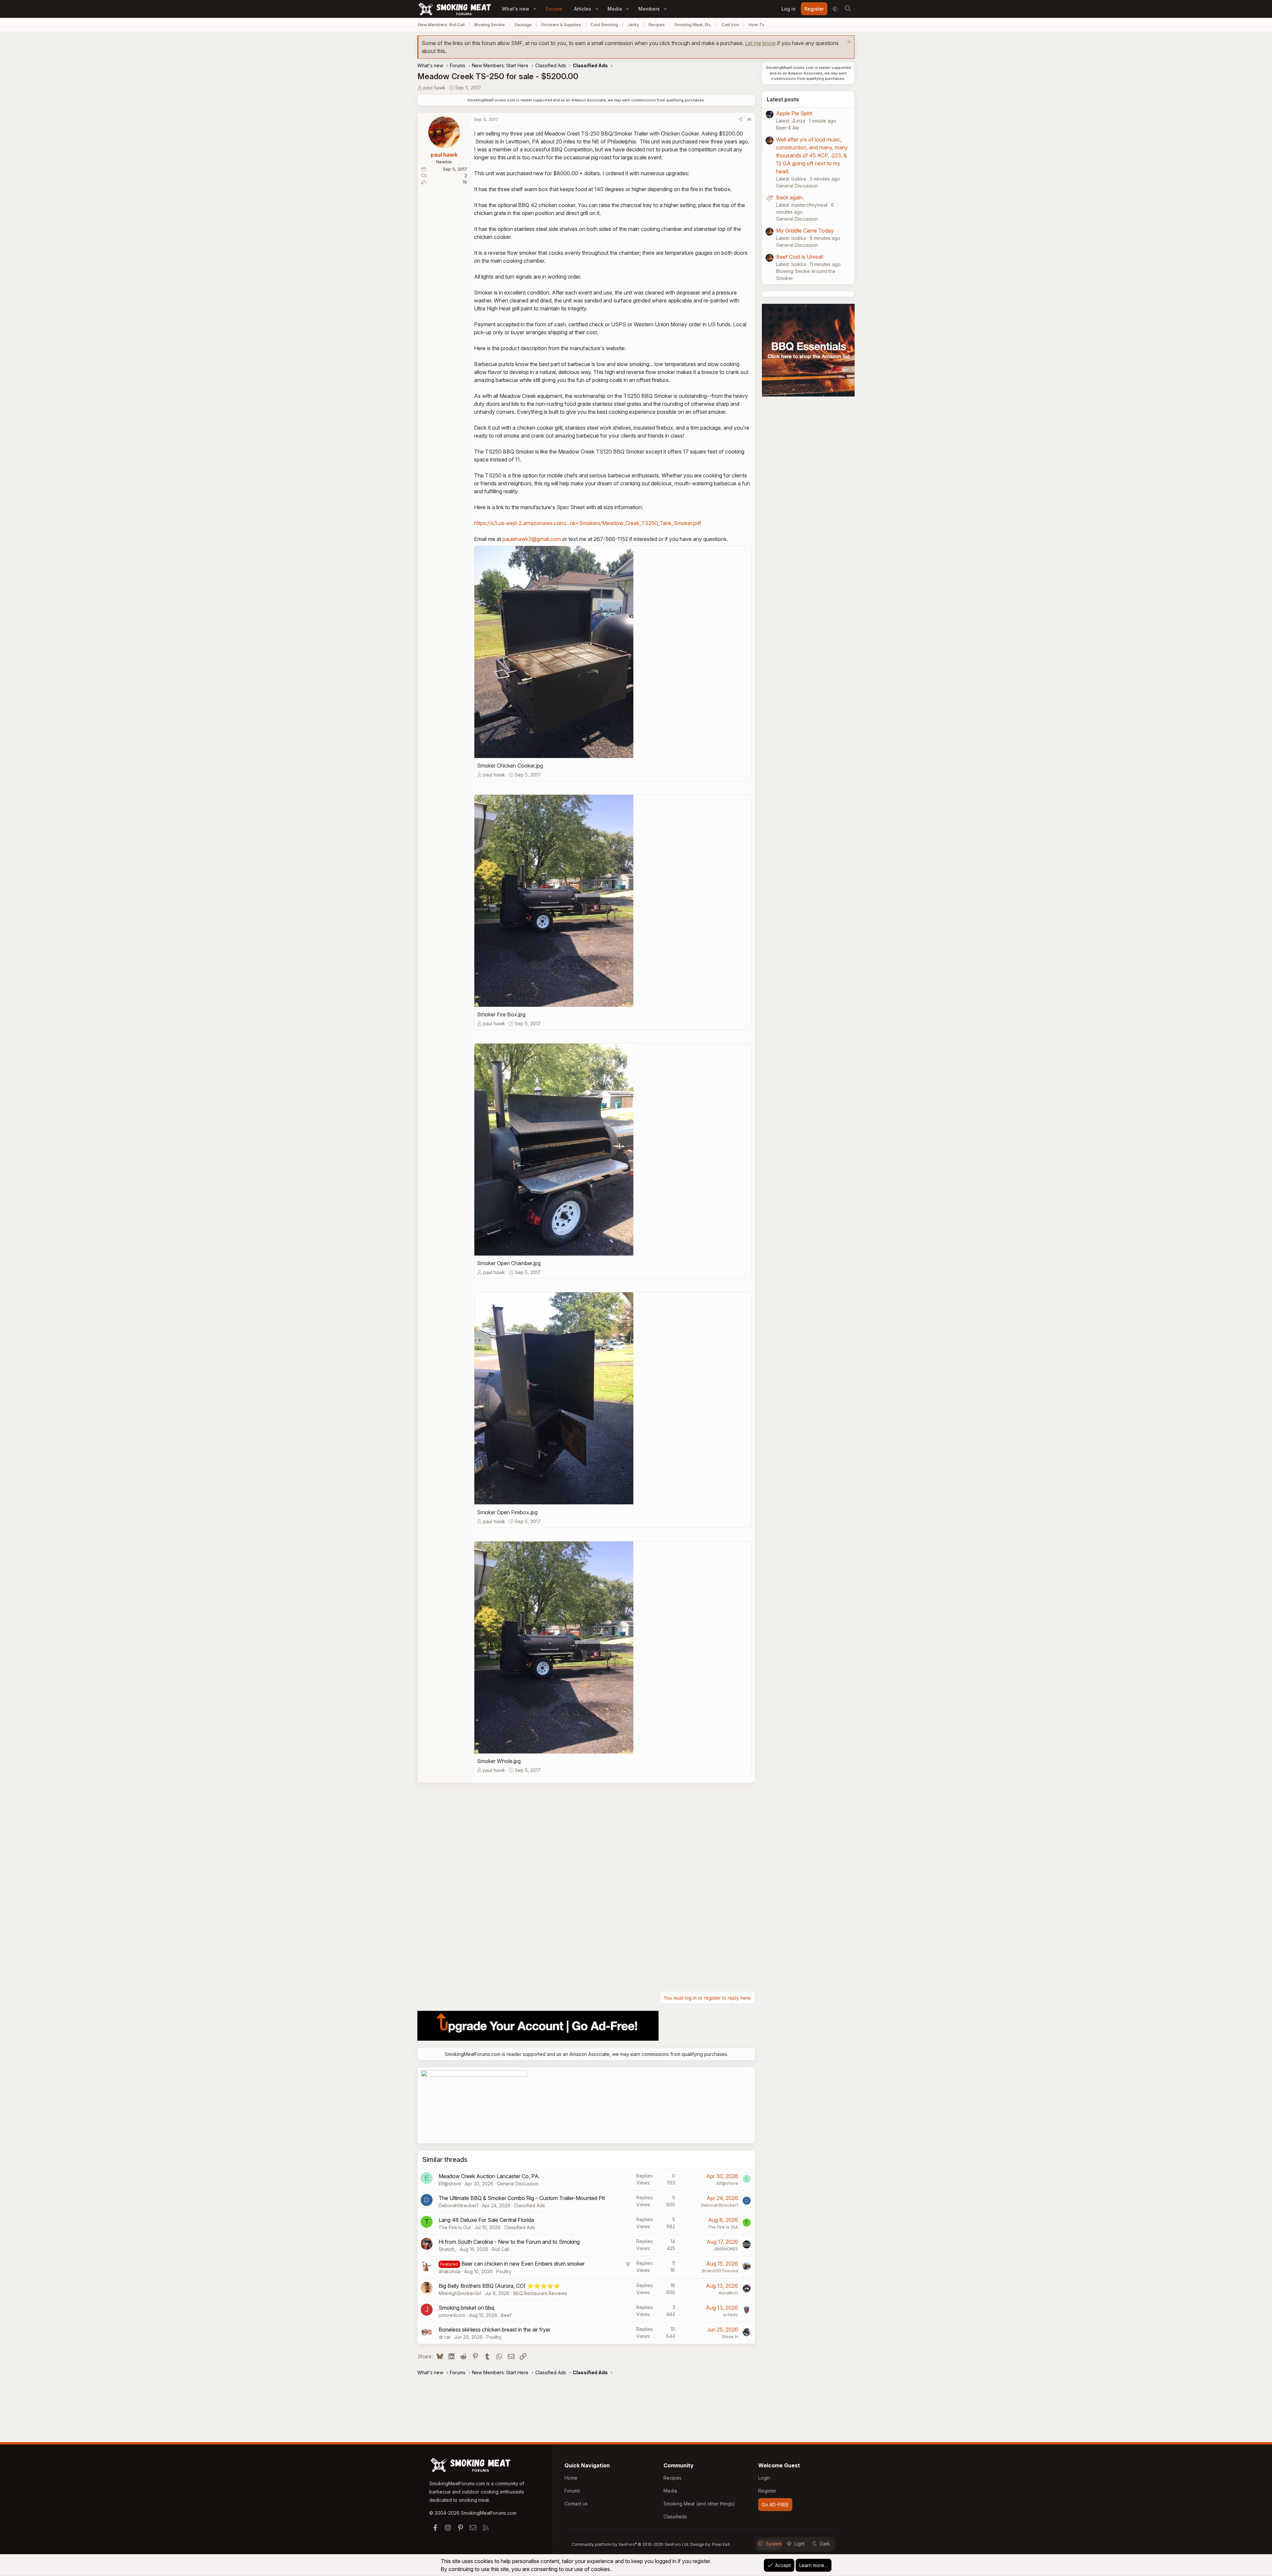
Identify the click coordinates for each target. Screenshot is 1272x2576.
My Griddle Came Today (805, 231)
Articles (583, 9)
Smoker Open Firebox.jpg (507, 1512)
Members (649, 9)
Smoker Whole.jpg (499, 1761)
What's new (516, 9)
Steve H (730, 2336)
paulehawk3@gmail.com (532, 539)
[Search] (848, 9)
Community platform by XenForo (631, 2544)
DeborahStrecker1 (458, 2205)
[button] (535, 9)
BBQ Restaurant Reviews (540, 2293)
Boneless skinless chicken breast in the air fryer (495, 2330)
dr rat (444, 2337)
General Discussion (518, 2184)
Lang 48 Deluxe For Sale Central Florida (486, 2220)
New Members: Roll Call (441, 25)
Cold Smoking (604, 25)
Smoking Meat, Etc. (693, 25)
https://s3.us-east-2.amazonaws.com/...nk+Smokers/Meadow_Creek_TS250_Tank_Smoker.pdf (588, 523)
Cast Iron (730, 25)
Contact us (576, 2504)
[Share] (741, 120)
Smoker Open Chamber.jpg (509, 1263)
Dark (825, 2544)
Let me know (760, 43)
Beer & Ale (788, 128)
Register (767, 2491)
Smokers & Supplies (561, 25)
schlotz (731, 2315)
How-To (757, 25)
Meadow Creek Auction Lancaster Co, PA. (489, 2176)
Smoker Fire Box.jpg (501, 1014)
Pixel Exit (721, 2544)
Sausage (523, 25)
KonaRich (728, 2293)
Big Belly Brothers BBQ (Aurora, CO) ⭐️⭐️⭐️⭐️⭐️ (499, 2286)
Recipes (657, 25)
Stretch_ (447, 2249)
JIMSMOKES (726, 2249)
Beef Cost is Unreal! (800, 257)
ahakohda (450, 2271)
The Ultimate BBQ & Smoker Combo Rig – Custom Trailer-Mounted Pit (522, 2198)
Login (764, 2478)
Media (615, 9)
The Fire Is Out (455, 2227)
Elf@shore (450, 2184)
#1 (749, 119)
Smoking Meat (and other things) (699, 2504)
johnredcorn (452, 2315)
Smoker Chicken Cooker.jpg (510, 766)
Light (799, 2544)
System (774, 2544)
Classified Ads (530, 2205)
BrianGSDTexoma (720, 2271)
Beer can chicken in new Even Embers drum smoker (523, 2264)
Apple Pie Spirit (794, 113)
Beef (506, 2315)
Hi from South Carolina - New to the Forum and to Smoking (509, 2242)
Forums (554, 9)
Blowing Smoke (490, 25)
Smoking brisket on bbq (466, 2308)
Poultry (504, 2271)
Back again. (790, 197)
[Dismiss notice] (848, 43)
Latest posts (783, 99)
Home (571, 2478)
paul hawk (434, 88)
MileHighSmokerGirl (460, 2293)
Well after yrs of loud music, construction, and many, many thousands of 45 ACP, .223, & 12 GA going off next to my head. (812, 155)
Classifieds (675, 2517)
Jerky (633, 25)
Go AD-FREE (775, 2505)
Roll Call (501, 2249)
